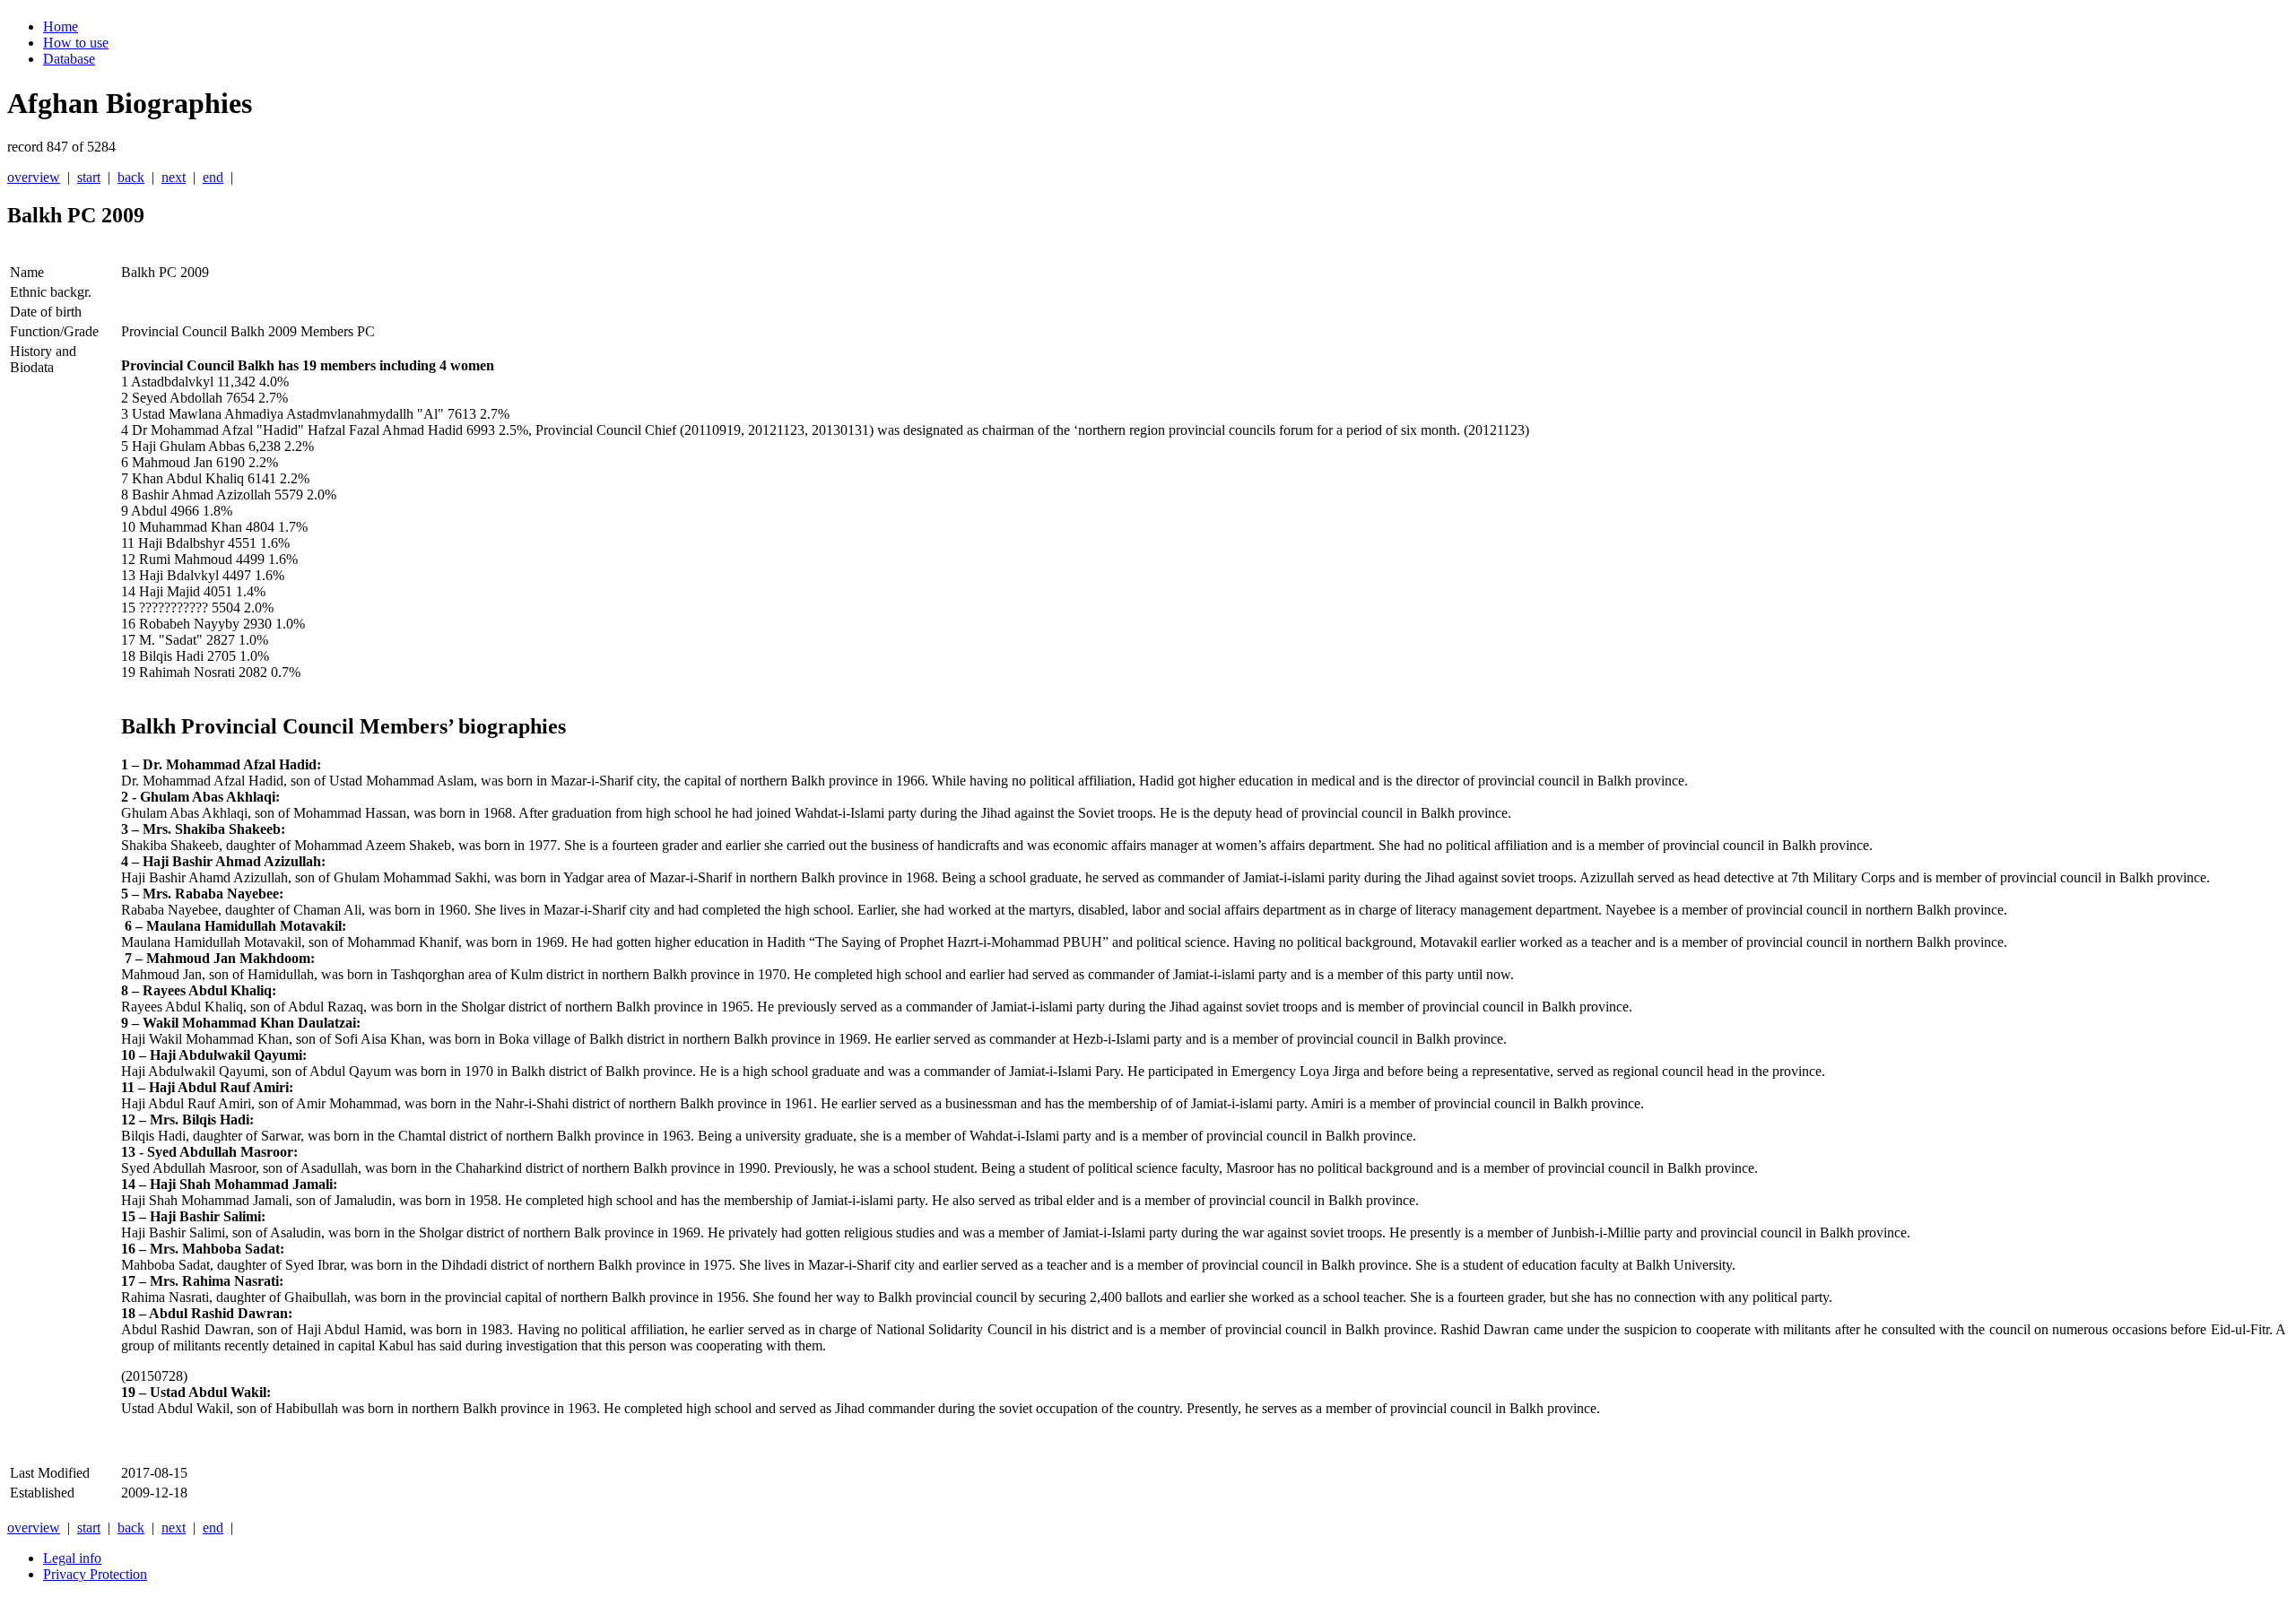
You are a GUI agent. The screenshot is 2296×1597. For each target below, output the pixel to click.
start (89, 177)
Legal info (72, 1558)
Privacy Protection (95, 1574)
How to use (76, 43)
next (174, 177)
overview (34, 177)
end (213, 177)
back (131, 177)
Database (69, 59)
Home (61, 26)
